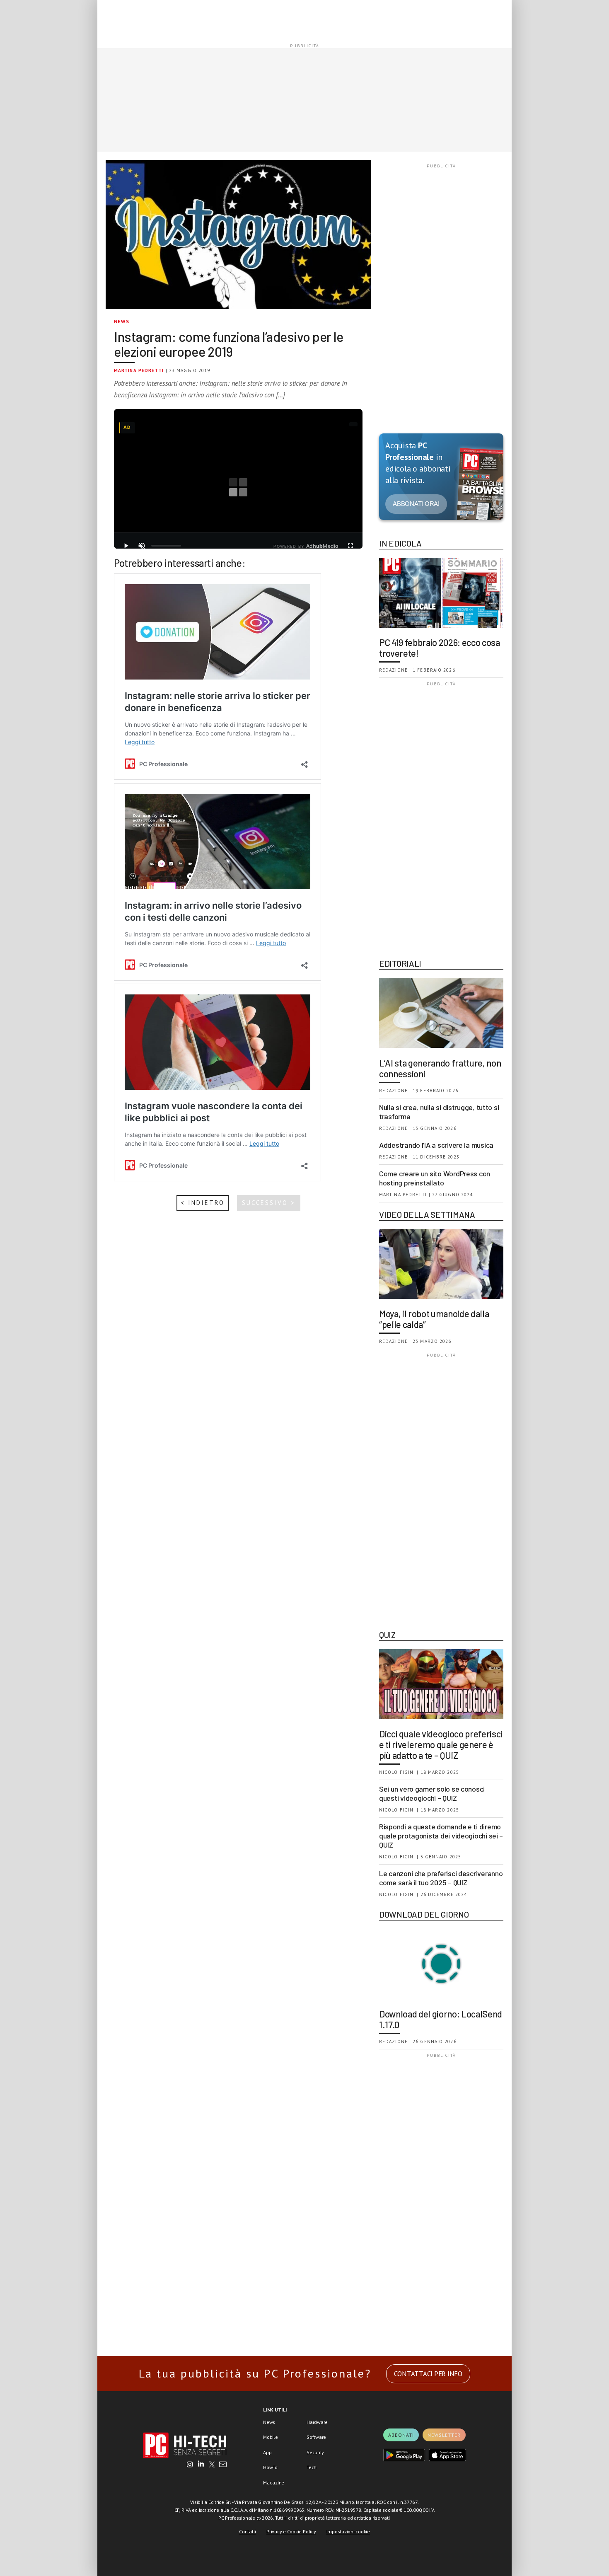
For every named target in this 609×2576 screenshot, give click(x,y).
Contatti (248, 2531)
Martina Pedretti (139, 370)
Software (316, 2437)
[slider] (166, 546)
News (122, 321)
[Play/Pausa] (126, 546)
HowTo (270, 2467)
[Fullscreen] (350, 546)
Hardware (317, 2422)
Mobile (271, 2437)
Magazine (274, 2483)
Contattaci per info (428, 2374)
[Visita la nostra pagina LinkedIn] (201, 2465)
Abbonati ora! (416, 504)
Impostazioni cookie (348, 2531)
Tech (312, 2467)
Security (315, 2452)
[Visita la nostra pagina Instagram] (190, 2465)
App (267, 2452)
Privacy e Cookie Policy (291, 2531)
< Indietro (203, 1203)
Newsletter (444, 2435)
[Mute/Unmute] (142, 546)
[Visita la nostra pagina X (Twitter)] (212, 2465)
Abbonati (401, 2435)
